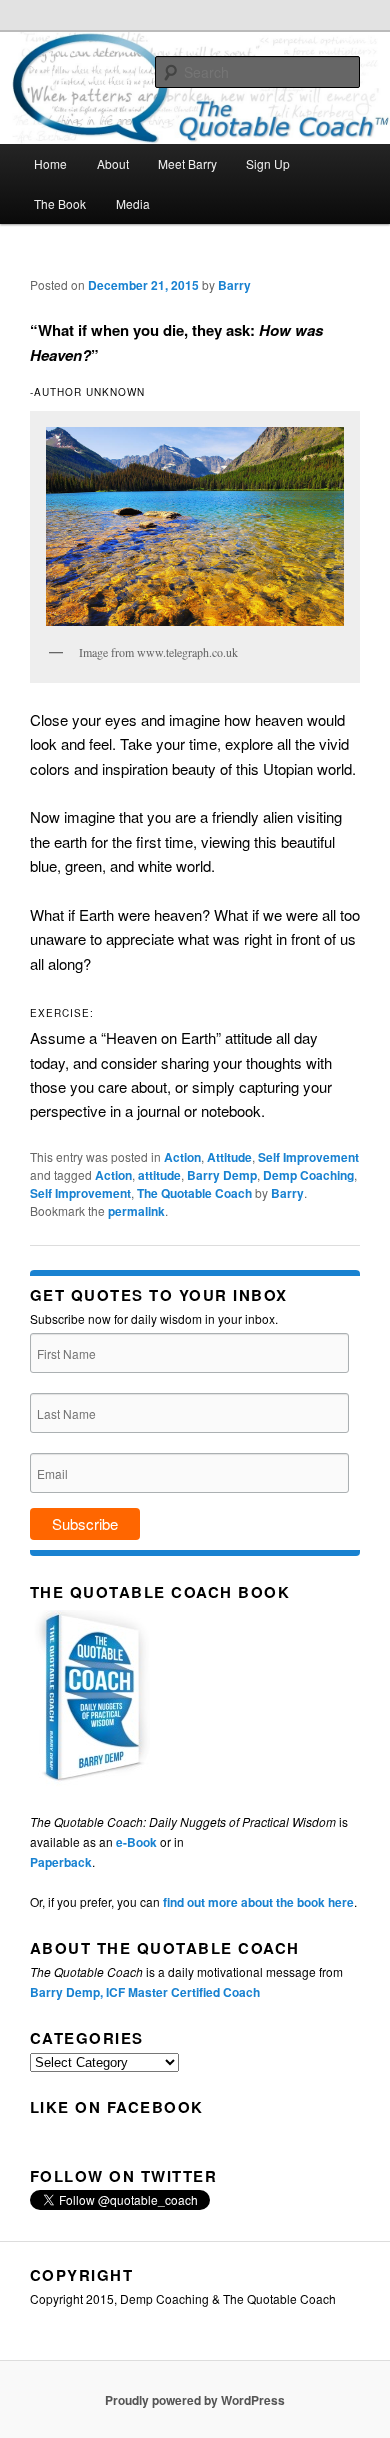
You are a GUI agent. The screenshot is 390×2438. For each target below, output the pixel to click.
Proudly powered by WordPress (195, 2400)
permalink (136, 1211)
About (113, 163)
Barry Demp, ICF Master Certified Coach (145, 1992)
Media (133, 203)
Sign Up (268, 163)
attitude (159, 1175)
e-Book (136, 1842)
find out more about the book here (258, 1902)
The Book (60, 203)
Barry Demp (222, 1175)
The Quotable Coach (194, 1193)
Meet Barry (187, 163)
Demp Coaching (308, 1175)
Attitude (229, 1157)
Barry (234, 285)
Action (182, 1157)
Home (50, 163)
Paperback (61, 1862)
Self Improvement (308, 1157)
